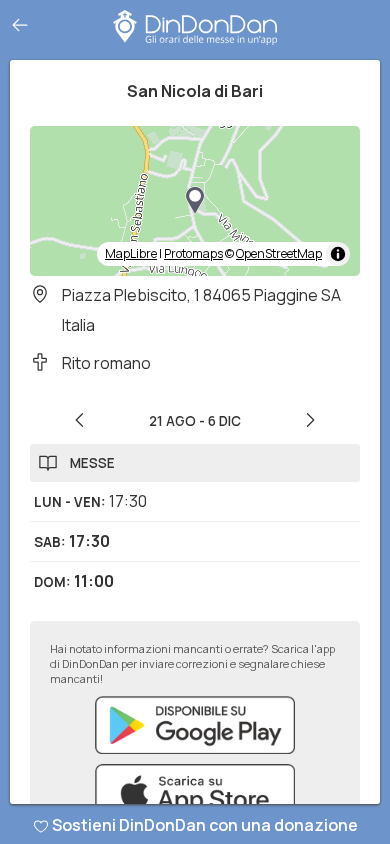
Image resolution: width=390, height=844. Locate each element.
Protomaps (193, 253)
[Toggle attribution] (338, 254)
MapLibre (131, 253)
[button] (195, 201)
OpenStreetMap (279, 253)
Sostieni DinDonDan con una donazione (205, 825)
